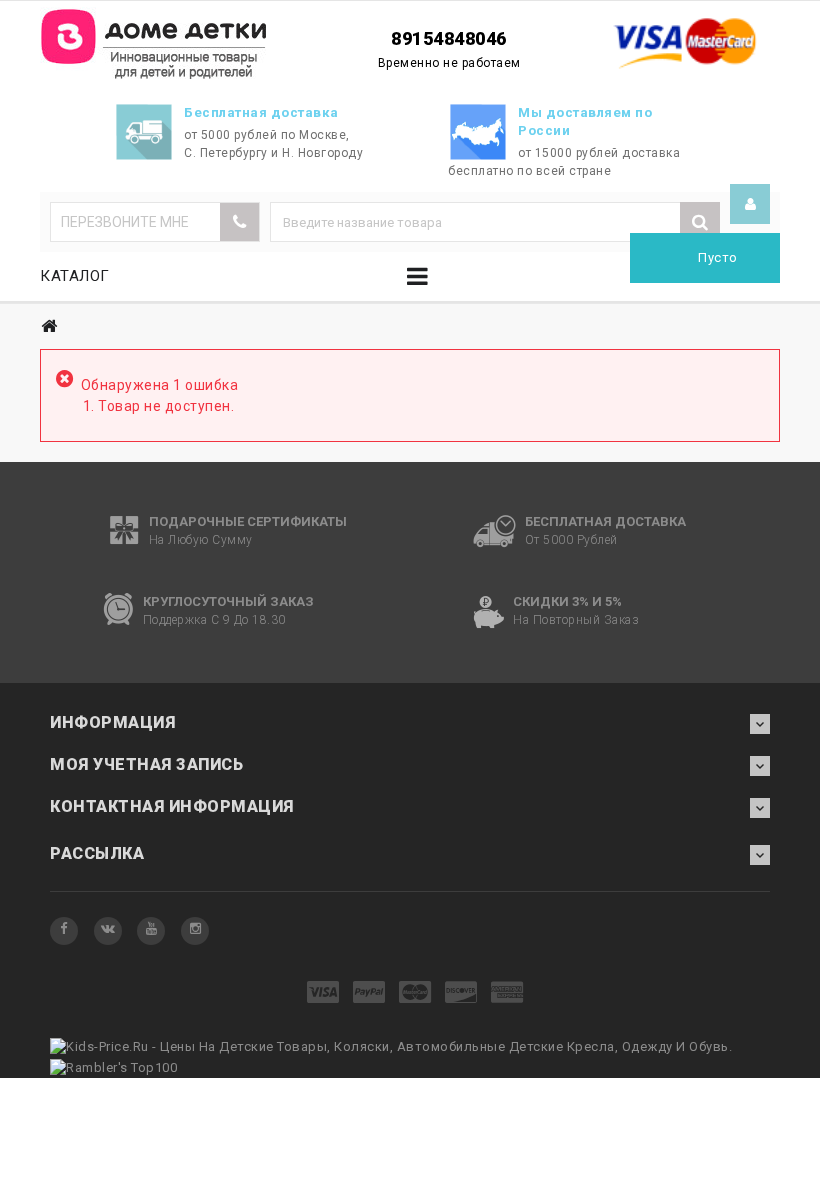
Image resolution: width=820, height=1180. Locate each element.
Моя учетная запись (146, 764)
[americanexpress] (507, 993)
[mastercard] (415, 993)
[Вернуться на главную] (49, 326)
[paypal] (369, 993)
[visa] (323, 993)
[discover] (461, 993)
